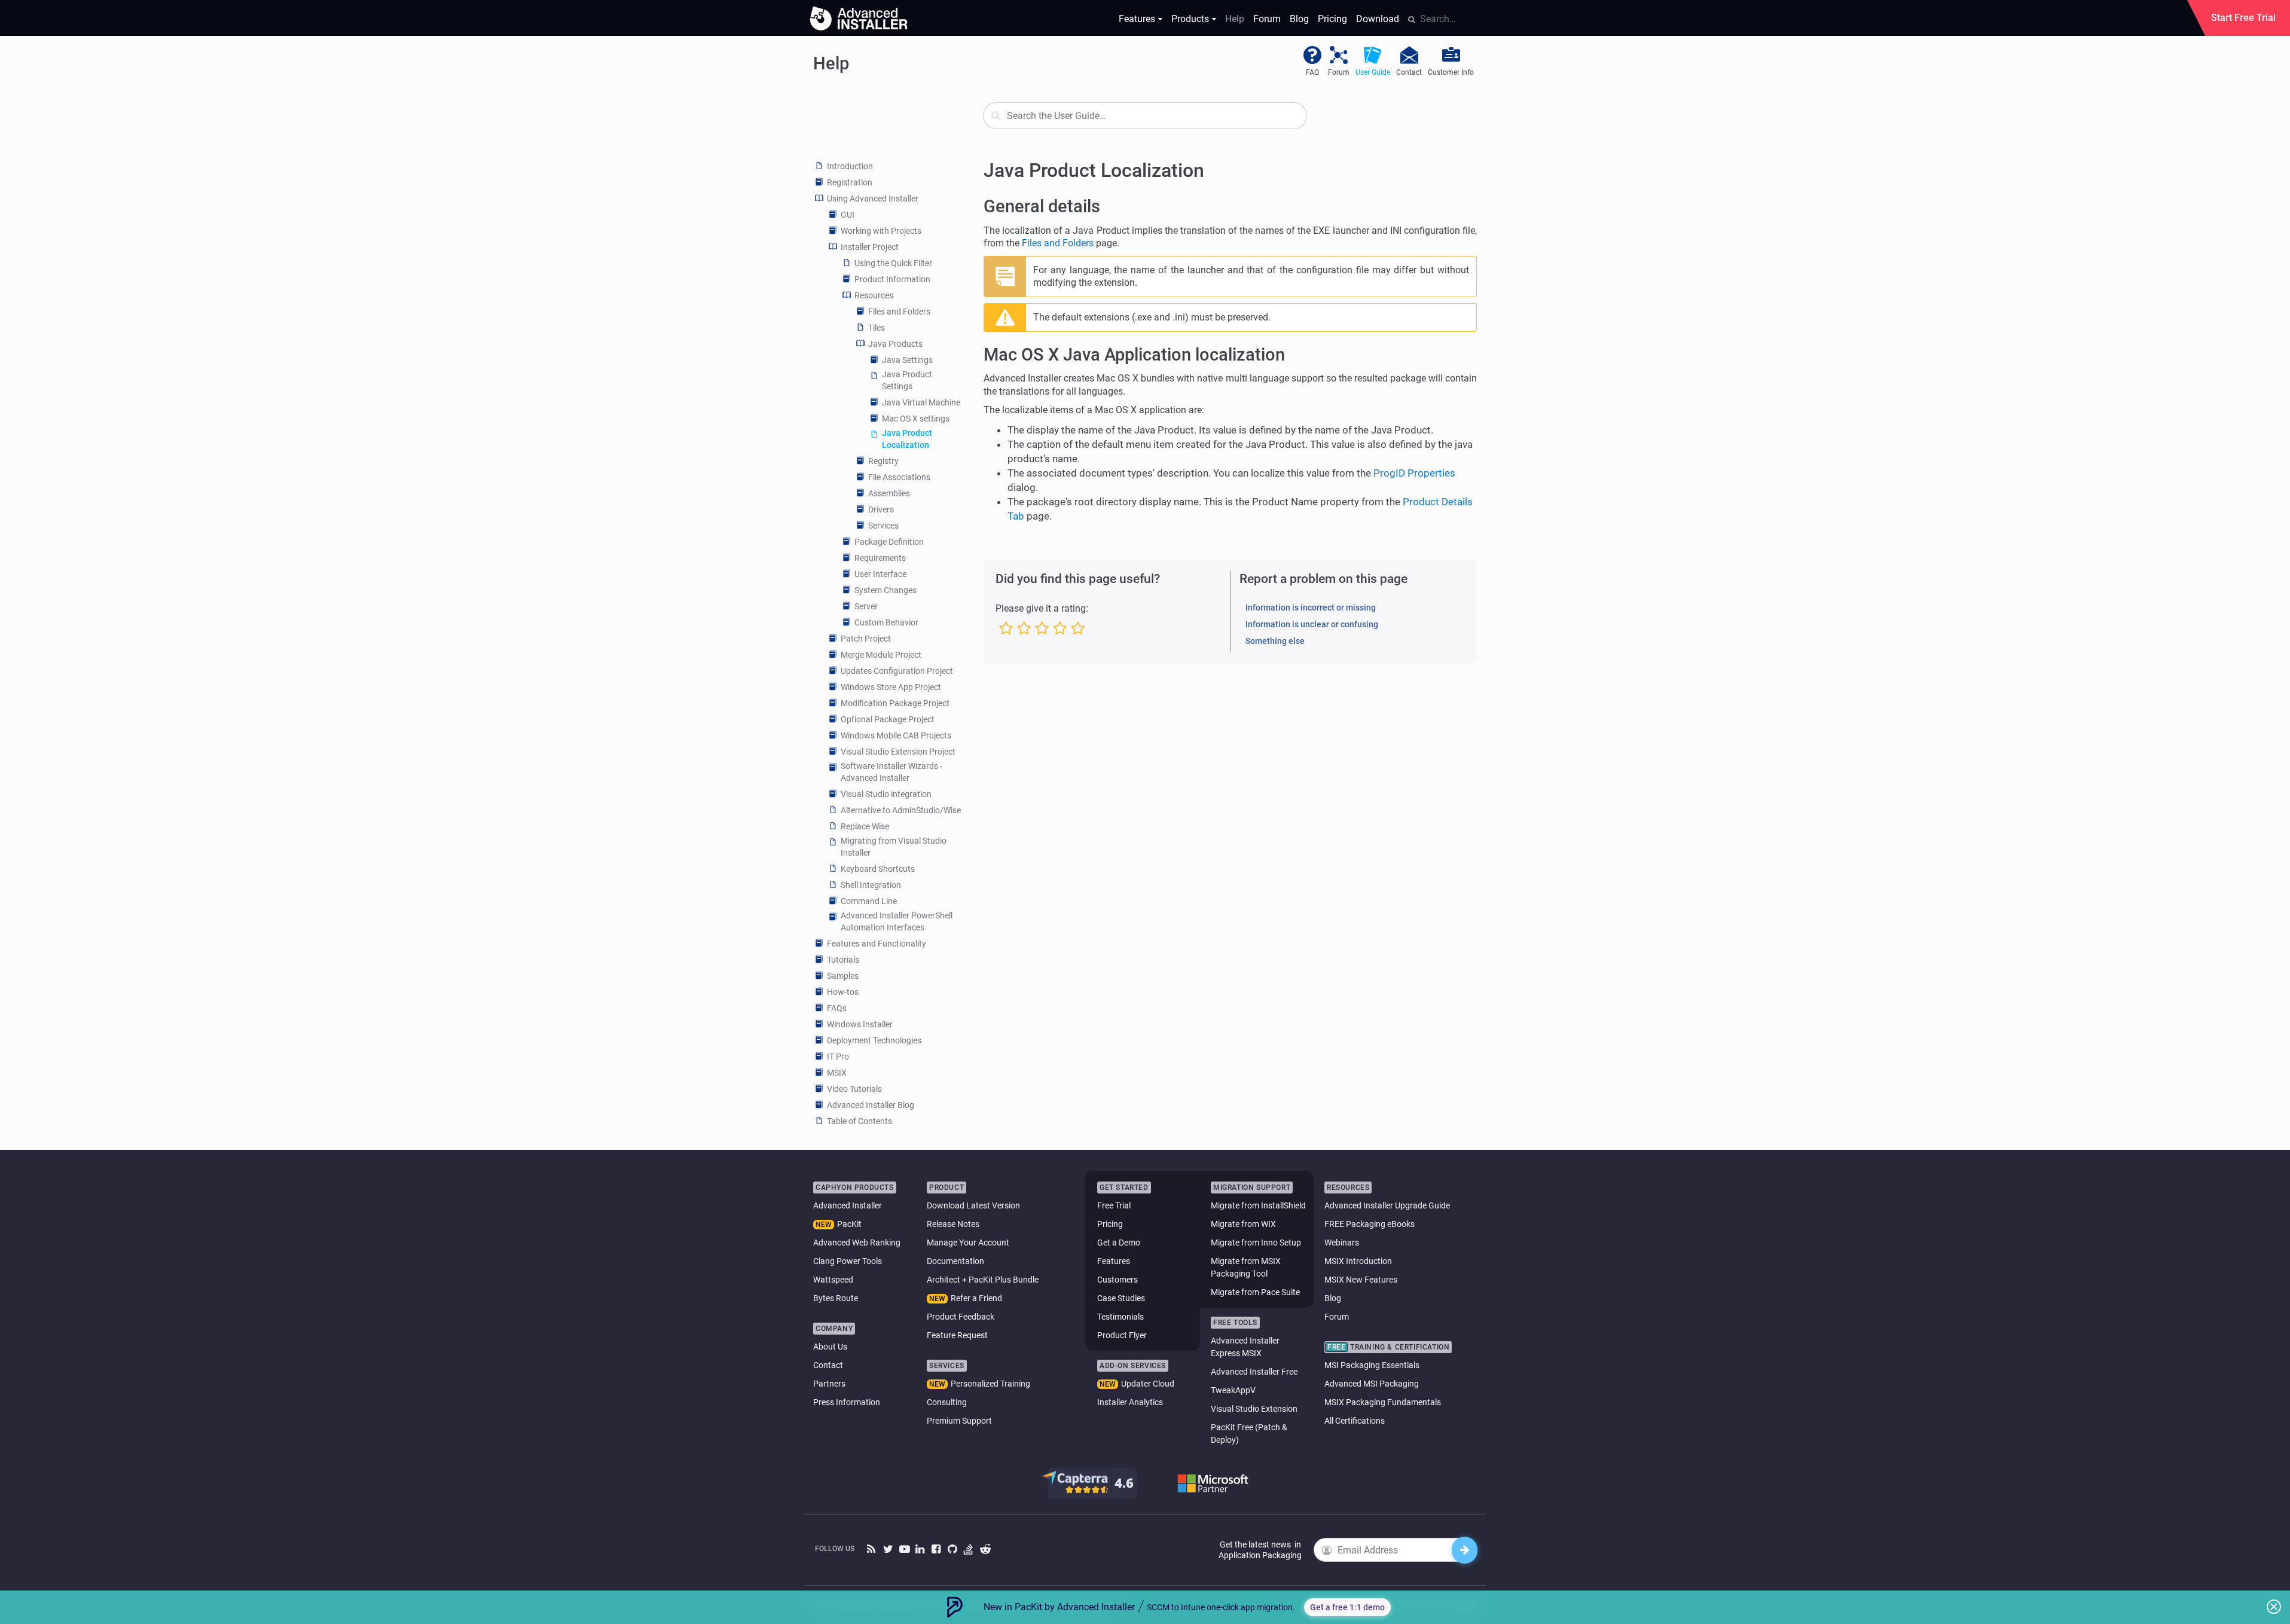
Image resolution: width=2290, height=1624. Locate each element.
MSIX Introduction (1358, 1261)
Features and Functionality (877, 944)
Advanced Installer (848, 1205)
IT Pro (838, 1057)
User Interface (880, 574)
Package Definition (889, 542)
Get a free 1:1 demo (1347, 1607)
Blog (1299, 19)
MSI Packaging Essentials (1372, 1365)
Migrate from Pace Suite (1255, 1292)
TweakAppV (1233, 1390)
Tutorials (843, 960)
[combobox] (1145, 116)
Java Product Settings (907, 380)
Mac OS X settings (916, 419)
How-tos (843, 992)
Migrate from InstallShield (1258, 1205)
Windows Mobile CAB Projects (896, 735)
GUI (848, 215)
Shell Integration (871, 885)
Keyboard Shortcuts (878, 869)
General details (1042, 206)
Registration (850, 182)
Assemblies (889, 493)
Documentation (955, 1261)
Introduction (850, 166)
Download (1378, 19)
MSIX (837, 1073)
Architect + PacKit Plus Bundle (983, 1280)
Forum (1267, 19)
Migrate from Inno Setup (1256, 1243)
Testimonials (1120, 1317)
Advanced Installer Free (1254, 1372)
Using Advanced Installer (873, 199)
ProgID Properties (1414, 473)
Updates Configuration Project (897, 671)
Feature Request (957, 1335)
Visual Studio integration (886, 794)
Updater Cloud (1148, 1384)
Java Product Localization (907, 439)
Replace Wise (865, 826)
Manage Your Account (968, 1243)
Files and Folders (899, 312)
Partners (829, 1384)
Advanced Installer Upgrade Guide (1387, 1205)
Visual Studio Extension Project (898, 752)
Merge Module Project (881, 655)
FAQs (837, 1008)
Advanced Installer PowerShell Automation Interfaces (897, 921)
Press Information (847, 1402)
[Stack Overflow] (969, 1550)
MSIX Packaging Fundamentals (1383, 1402)
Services (883, 526)
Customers (1117, 1280)
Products (1190, 19)
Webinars (1342, 1243)
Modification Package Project (895, 703)
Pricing (1332, 19)
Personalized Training (990, 1384)
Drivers (881, 509)
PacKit (849, 1224)
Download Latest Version (973, 1205)
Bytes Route (836, 1298)
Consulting (947, 1402)
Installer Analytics (1130, 1402)
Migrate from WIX (1243, 1224)
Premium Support (959, 1421)
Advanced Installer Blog (871, 1105)
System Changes (886, 590)
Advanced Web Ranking (857, 1243)
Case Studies (1121, 1298)
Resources (874, 295)
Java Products (895, 344)
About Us (830, 1347)
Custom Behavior (886, 622)
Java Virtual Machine (921, 402)
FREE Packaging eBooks (1370, 1224)
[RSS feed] (872, 1550)
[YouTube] (904, 1550)
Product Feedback (961, 1317)
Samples (843, 976)
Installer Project (870, 247)
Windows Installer (860, 1024)
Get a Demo (1119, 1243)
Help (1235, 19)
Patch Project (866, 639)
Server (866, 606)
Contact (828, 1365)
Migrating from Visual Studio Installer (894, 847)
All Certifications (1355, 1421)
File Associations (899, 477)
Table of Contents (859, 1121)
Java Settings (907, 360)
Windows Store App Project (891, 687)
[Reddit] (985, 1550)
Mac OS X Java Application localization (1134, 355)
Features (1137, 19)
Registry (883, 461)
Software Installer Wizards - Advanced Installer (891, 772)
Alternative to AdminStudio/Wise (901, 810)
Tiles (877, 328)
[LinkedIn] (920, 1550)
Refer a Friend (976, 1298)
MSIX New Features (1361, 1280)
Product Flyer (1122, 1335)
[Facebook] (937, 1550)
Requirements (880, 558)
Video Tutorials (854, 1089)
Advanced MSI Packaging (1372, 1384)
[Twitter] (888, 1550)
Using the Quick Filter (893, 263)
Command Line (869, 901)
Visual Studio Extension (1254, 1409)
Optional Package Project (888, 719)
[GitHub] (953, 1550)
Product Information (892, 279)
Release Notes (953, 1224)
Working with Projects (881, 231)
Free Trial (1114, 1205)
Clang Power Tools (848, 1261)
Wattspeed (833, 1280)
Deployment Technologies (874, 1040)
